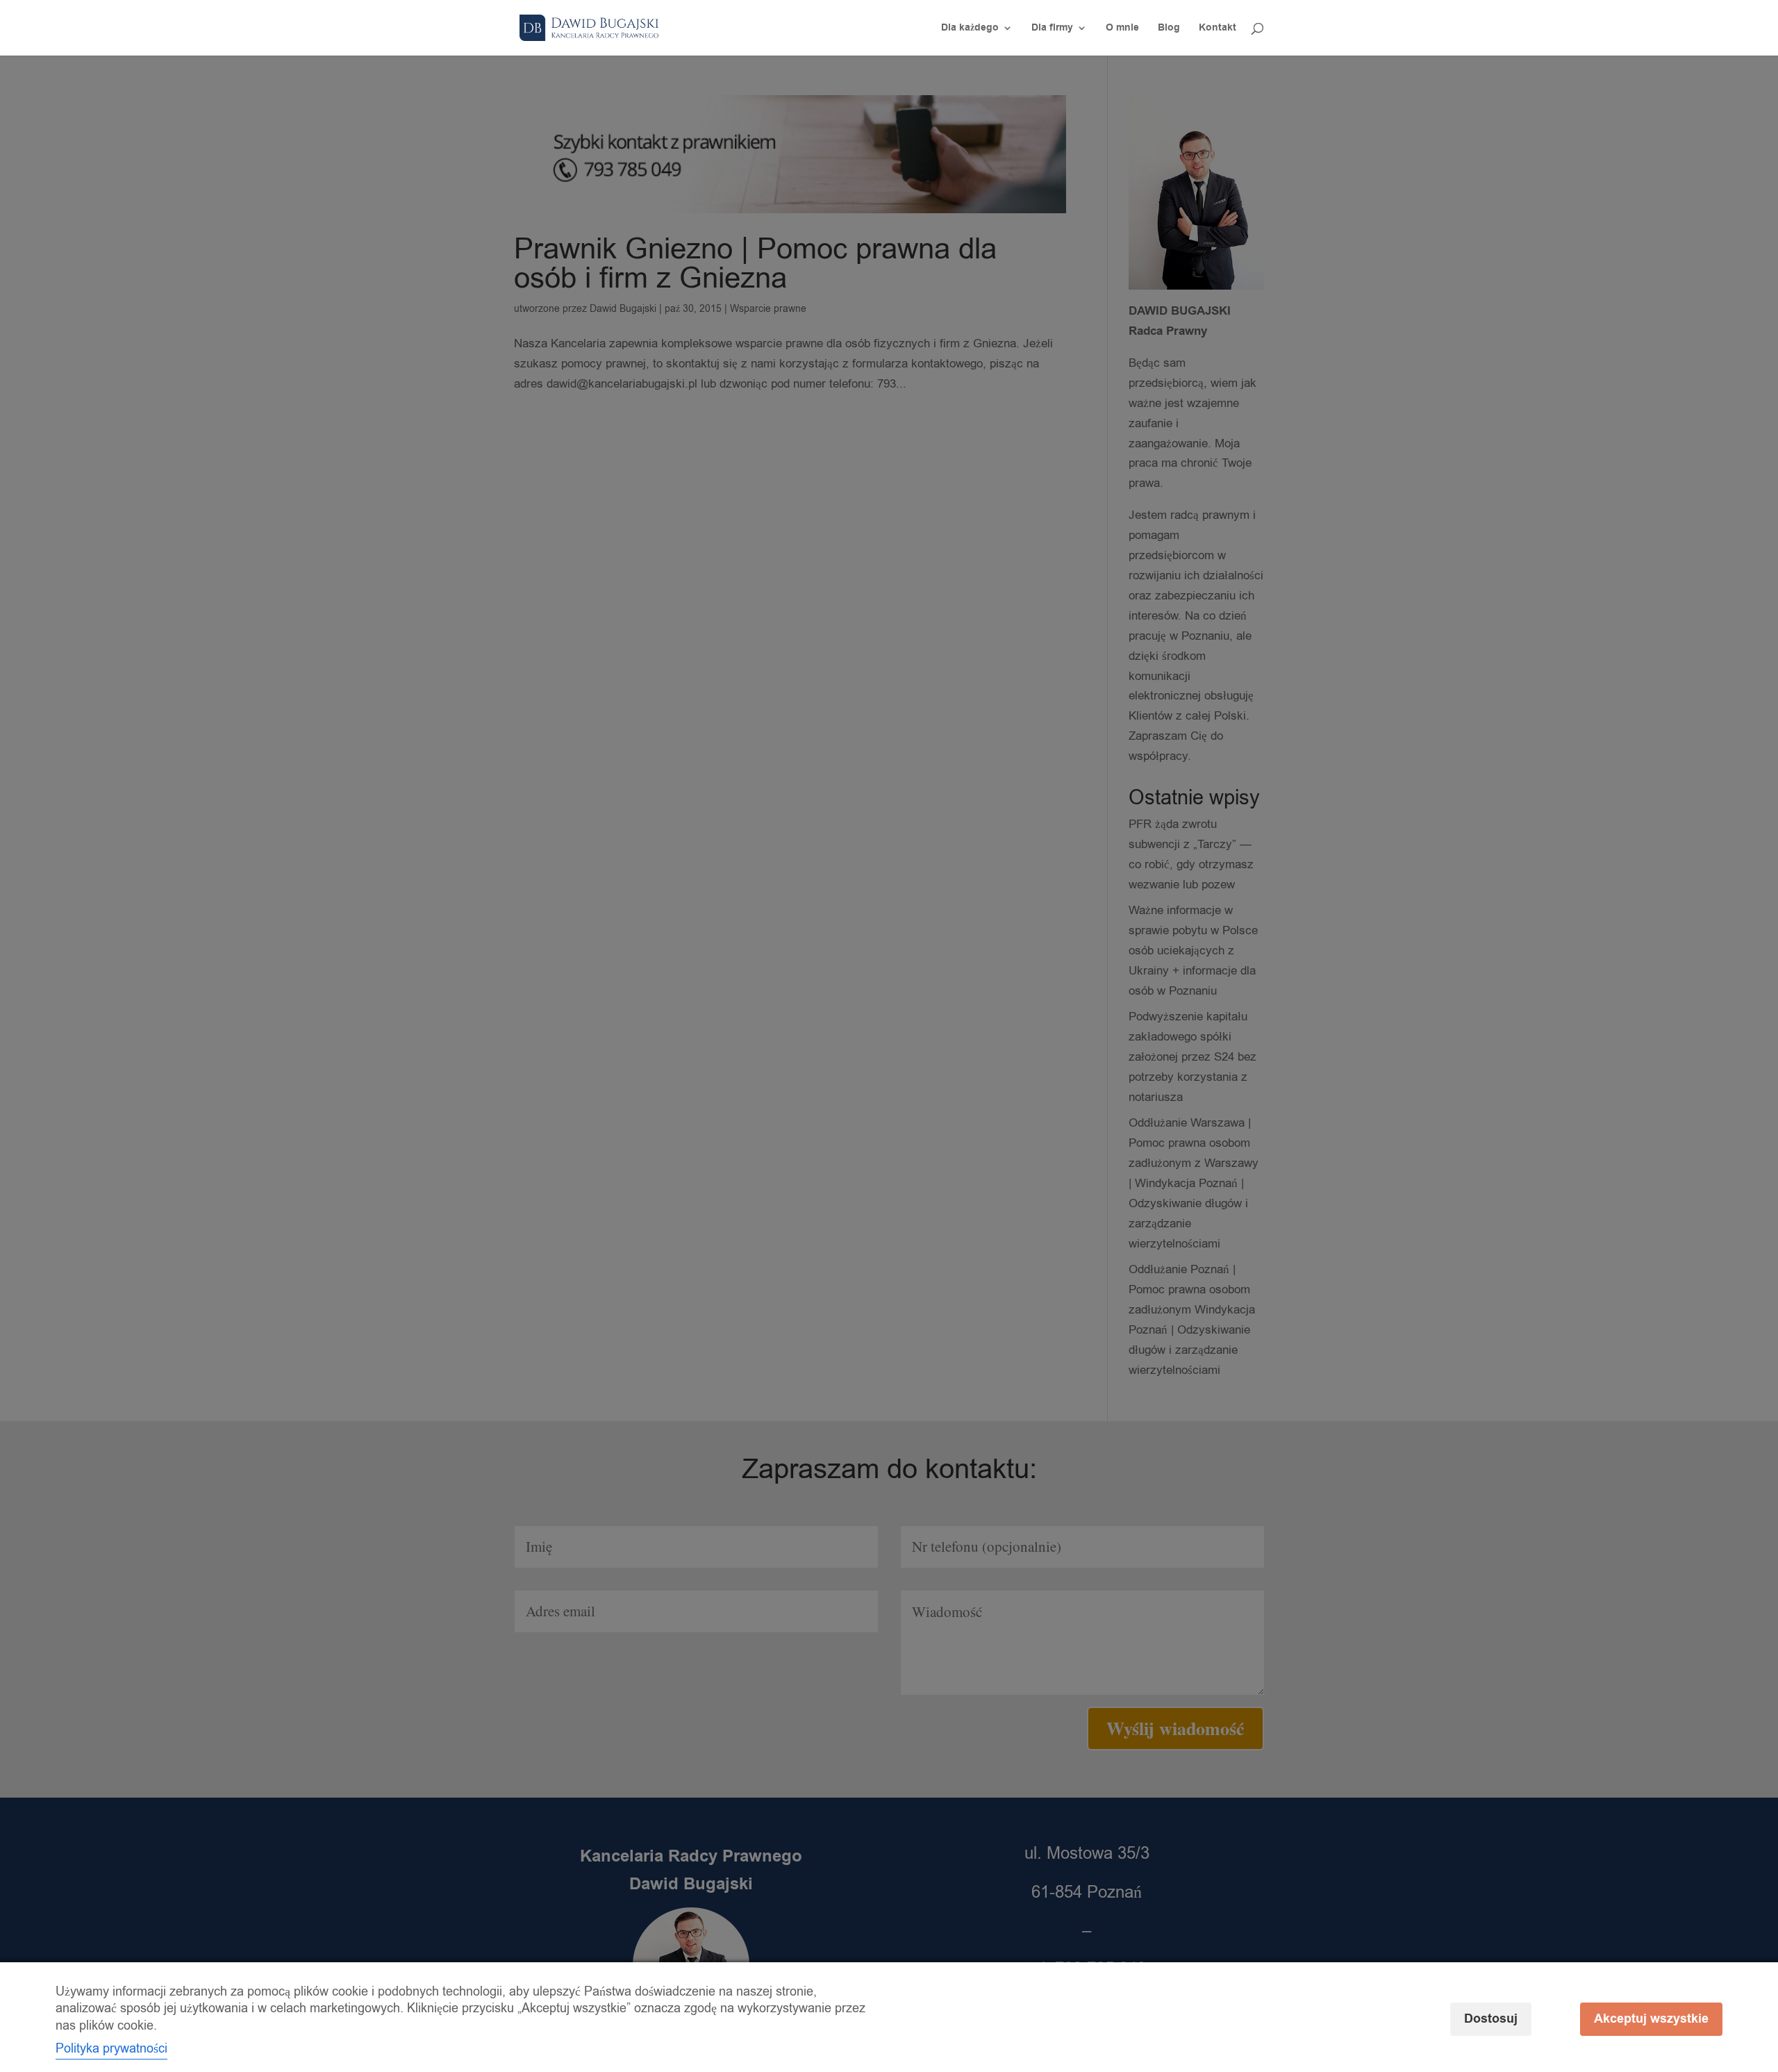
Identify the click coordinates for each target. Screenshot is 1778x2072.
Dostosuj (1491, 2019)
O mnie (1122, 29)
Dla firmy (1052, 29)
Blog (1169, 29)
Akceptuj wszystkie (1651, 2019)
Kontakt (1218, 29)
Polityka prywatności (111, 2048)
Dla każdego (970, 29)
